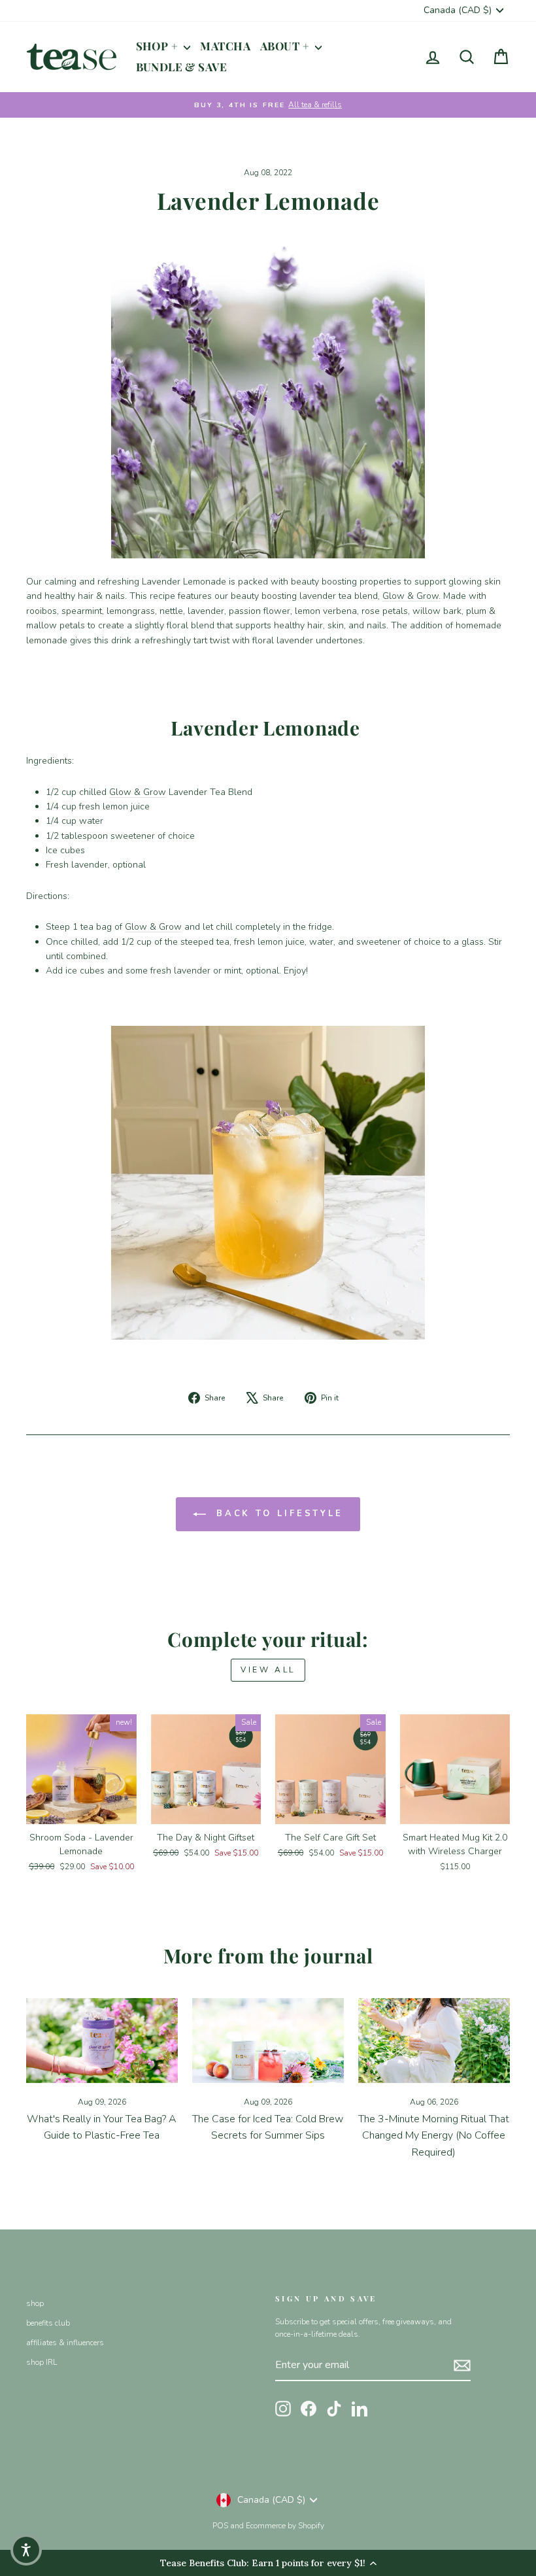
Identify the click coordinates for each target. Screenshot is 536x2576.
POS (220, 2526)
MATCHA (225, 46)
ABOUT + (286, 46)
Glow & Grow (138, 792)
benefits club (48, 2323)
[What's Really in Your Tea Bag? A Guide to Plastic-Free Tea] (102, 2041)
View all (268, 1670)
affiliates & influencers (65, 2343)
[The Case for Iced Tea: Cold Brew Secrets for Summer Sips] (268, 2041)
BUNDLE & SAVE (182, 67)
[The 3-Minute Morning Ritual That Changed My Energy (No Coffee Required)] (434, 2041)
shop (35, 2303)
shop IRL (42, 2362)
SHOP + (159, 46)
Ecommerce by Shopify (285, 2526)
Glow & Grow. (411, 596)
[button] (26, 2550)
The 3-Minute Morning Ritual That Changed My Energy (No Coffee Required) (434, 2136)
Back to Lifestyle (277, 1514)
